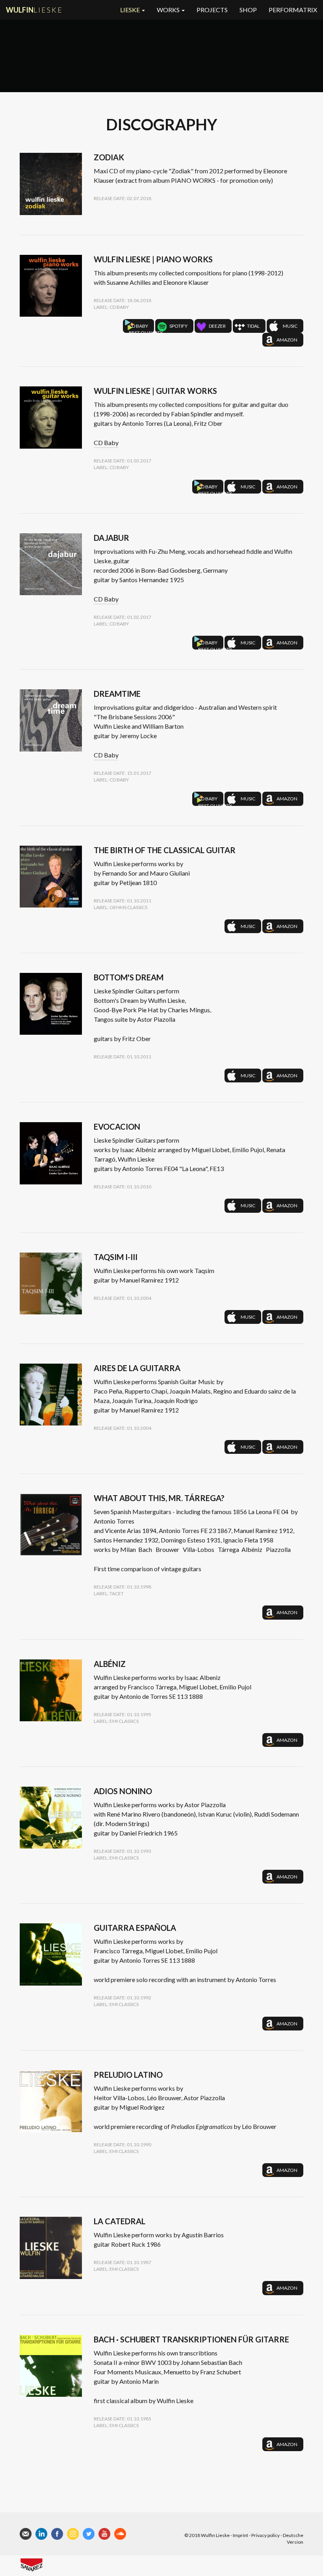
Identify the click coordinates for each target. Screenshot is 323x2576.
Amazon (287, 340)
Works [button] (169, 10)
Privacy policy (265, 2535)
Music (290, 326)
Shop (248, 10)
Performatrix (293, 10)
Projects (212, 10)
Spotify (178, 326)
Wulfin (34, 10)
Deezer (217, 326)
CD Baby (141, 328)
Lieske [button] (131, 10)
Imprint (240, 2535)
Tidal (253, 326)
